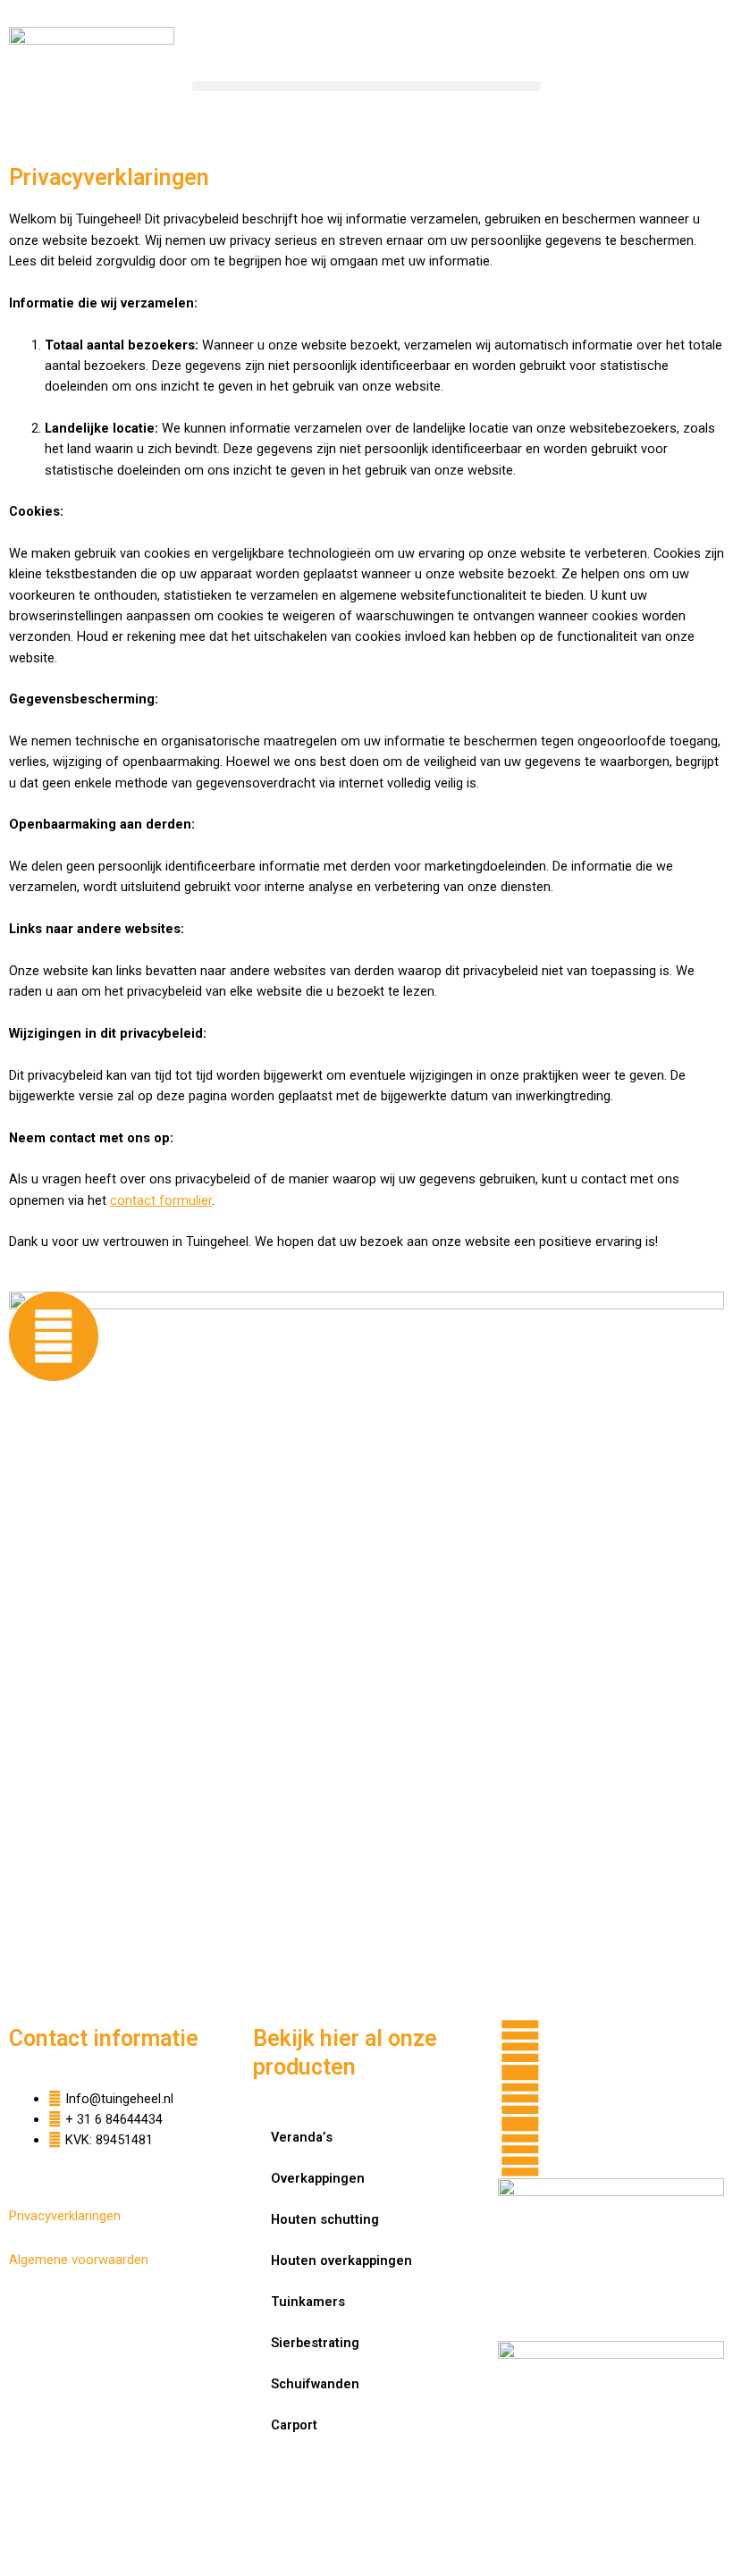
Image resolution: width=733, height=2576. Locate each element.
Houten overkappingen (341, 2260)
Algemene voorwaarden (79, 2260)
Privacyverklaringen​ (65, 2216)
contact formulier (161, 1200)
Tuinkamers (308, 2302)
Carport (294, 2425)
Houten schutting (325, 2219)
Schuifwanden (315, 2384)
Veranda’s (302, 2137)
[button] (366, 86)
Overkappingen (318, 2178)
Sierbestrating (315, 2343)
